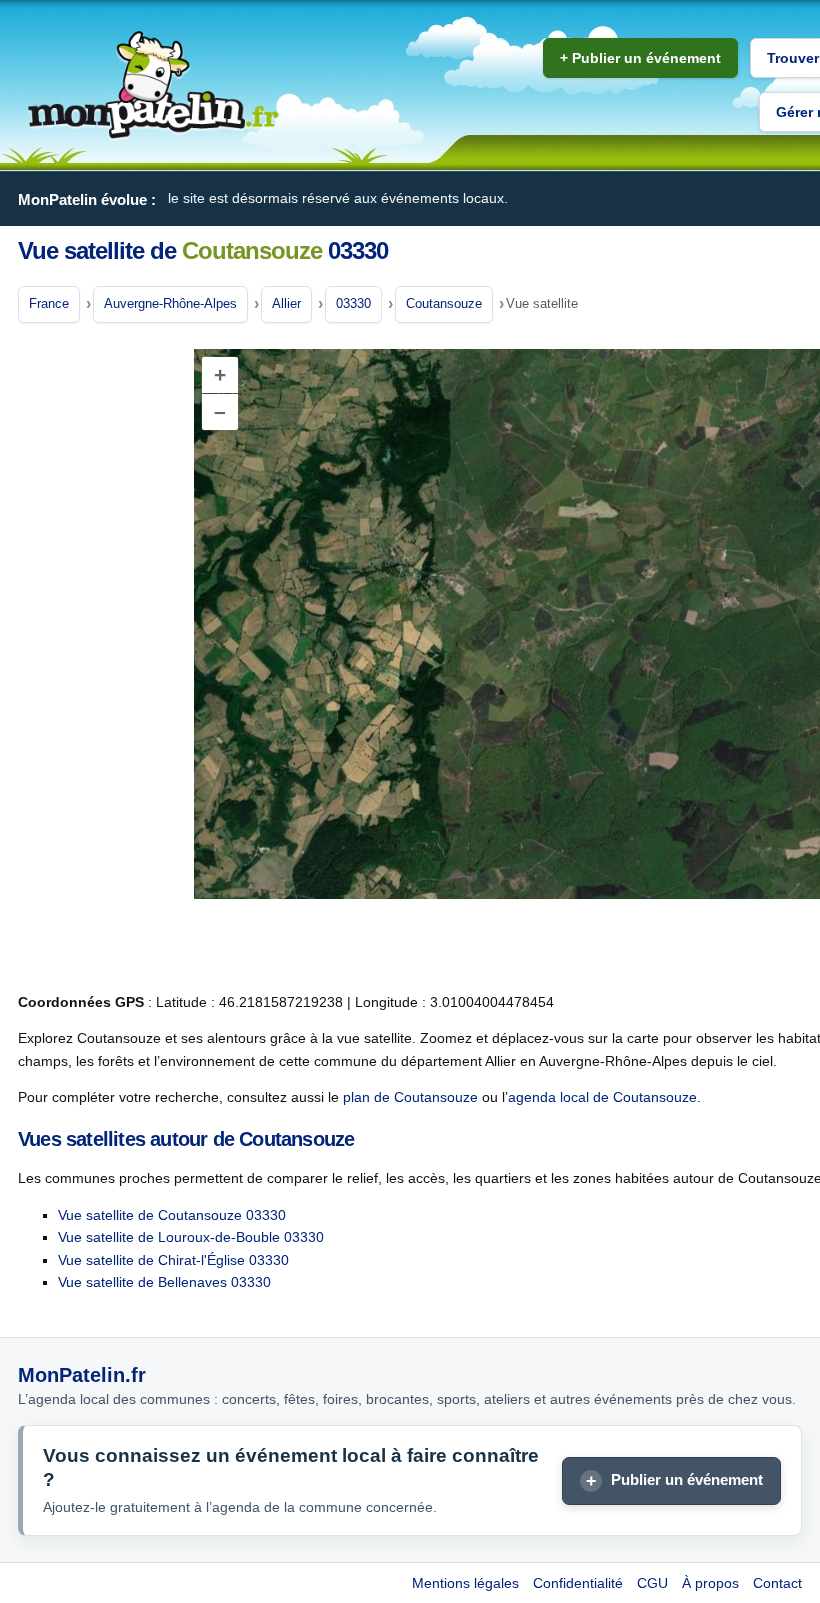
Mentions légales (465, 1583)
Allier (286, 303)
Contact (777, 1583)
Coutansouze (444, 303)
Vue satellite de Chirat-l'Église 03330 (173, 1260)
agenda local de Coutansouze (602, 1097)
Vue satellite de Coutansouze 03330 (172, 1215)
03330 (353, 303)
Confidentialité (578, 1583)
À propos (710, 1583)
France (49, 303)
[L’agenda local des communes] (153, 85)
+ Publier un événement (640, 58)
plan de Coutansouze (410, 1097)
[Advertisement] (98, 659)
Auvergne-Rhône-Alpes (170, 303)
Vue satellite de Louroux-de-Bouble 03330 (191, 1237)
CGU (652, 1583)
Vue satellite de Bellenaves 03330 (164, 1282)
